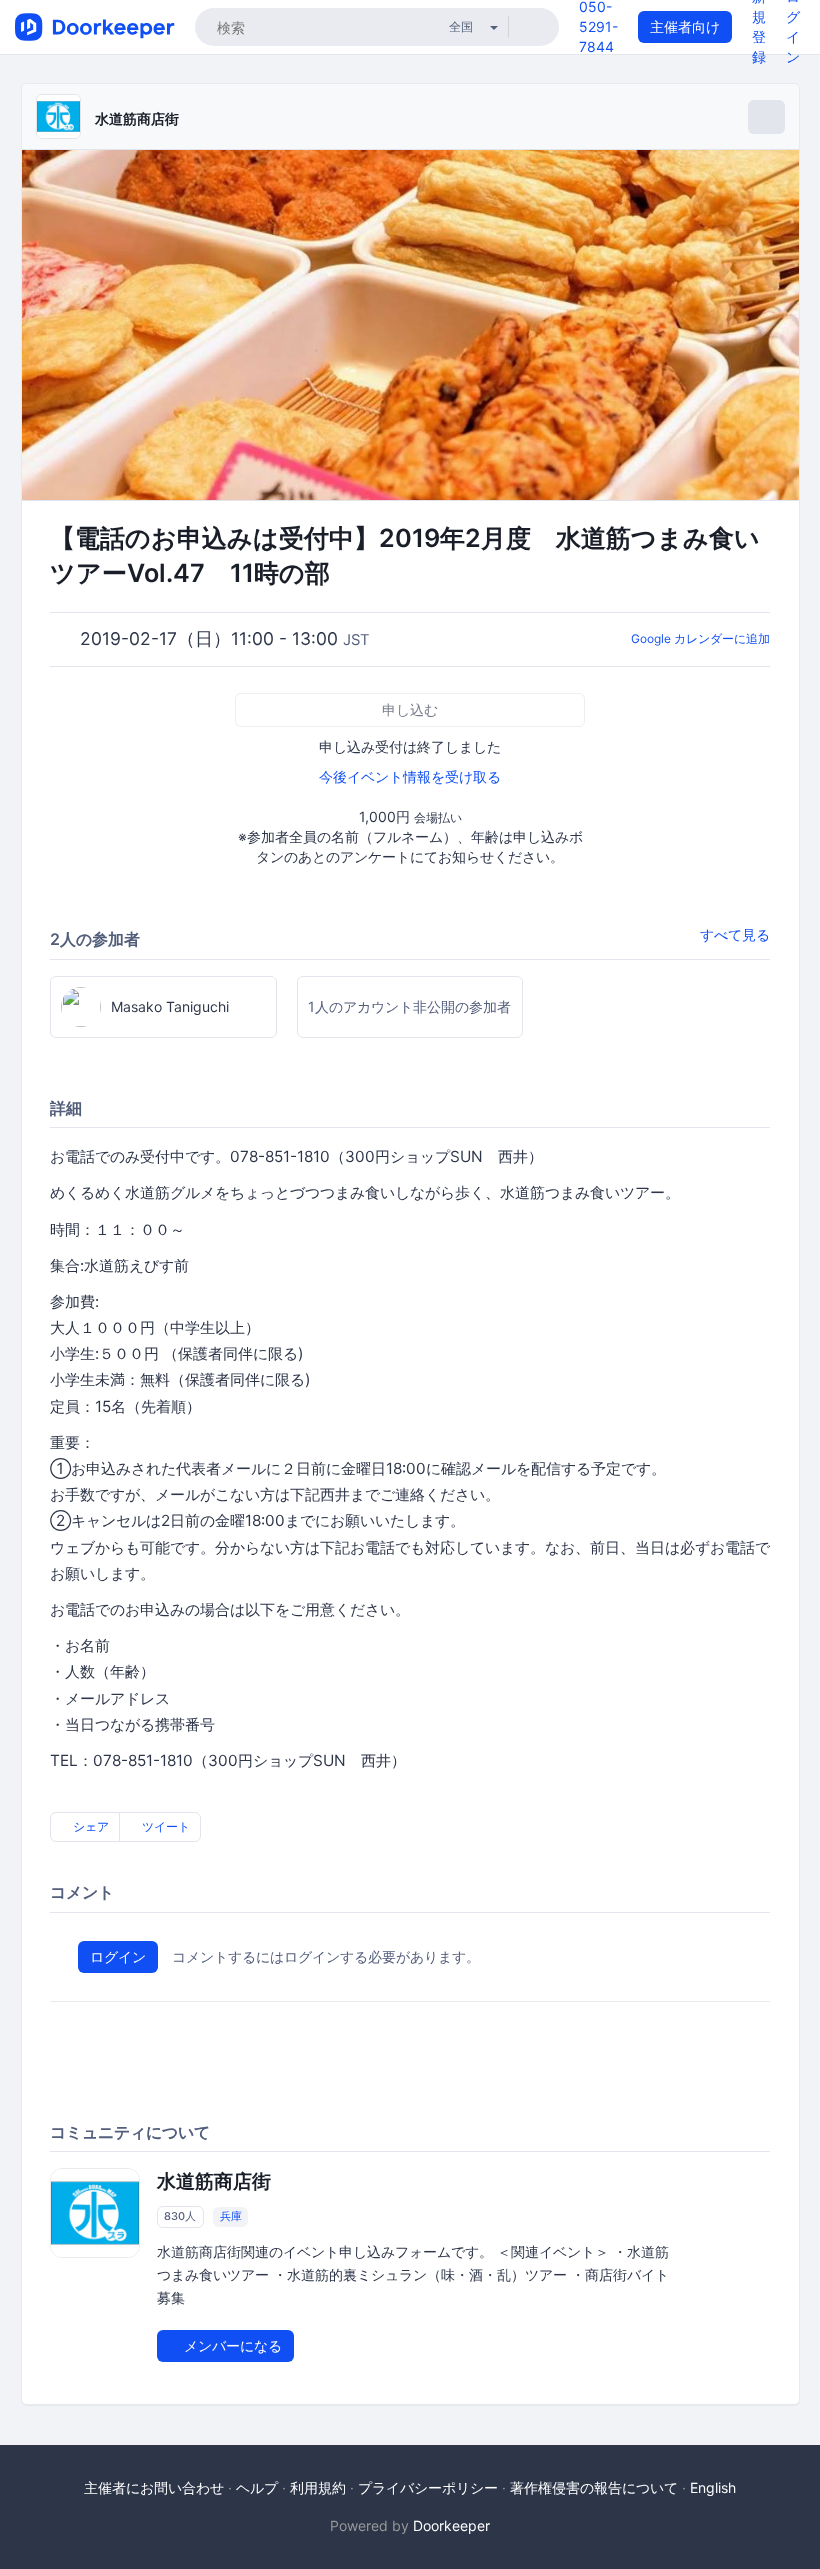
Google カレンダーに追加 (700, 638)
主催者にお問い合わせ (154, 2487)
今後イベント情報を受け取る (410, 776)
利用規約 (318, 2487)
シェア (89, 1826)
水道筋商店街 (137, 118)
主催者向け (685, 26)
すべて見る (735, 934)
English (713, 2487)
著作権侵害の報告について (594, 2487)
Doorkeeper (451, 2525)
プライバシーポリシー (428, 2487)
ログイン (118, 1956)
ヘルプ (257, 2487)
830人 (180, 2217)
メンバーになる (231, 2345)
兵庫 (231, 2217)
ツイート (164, 1826)
